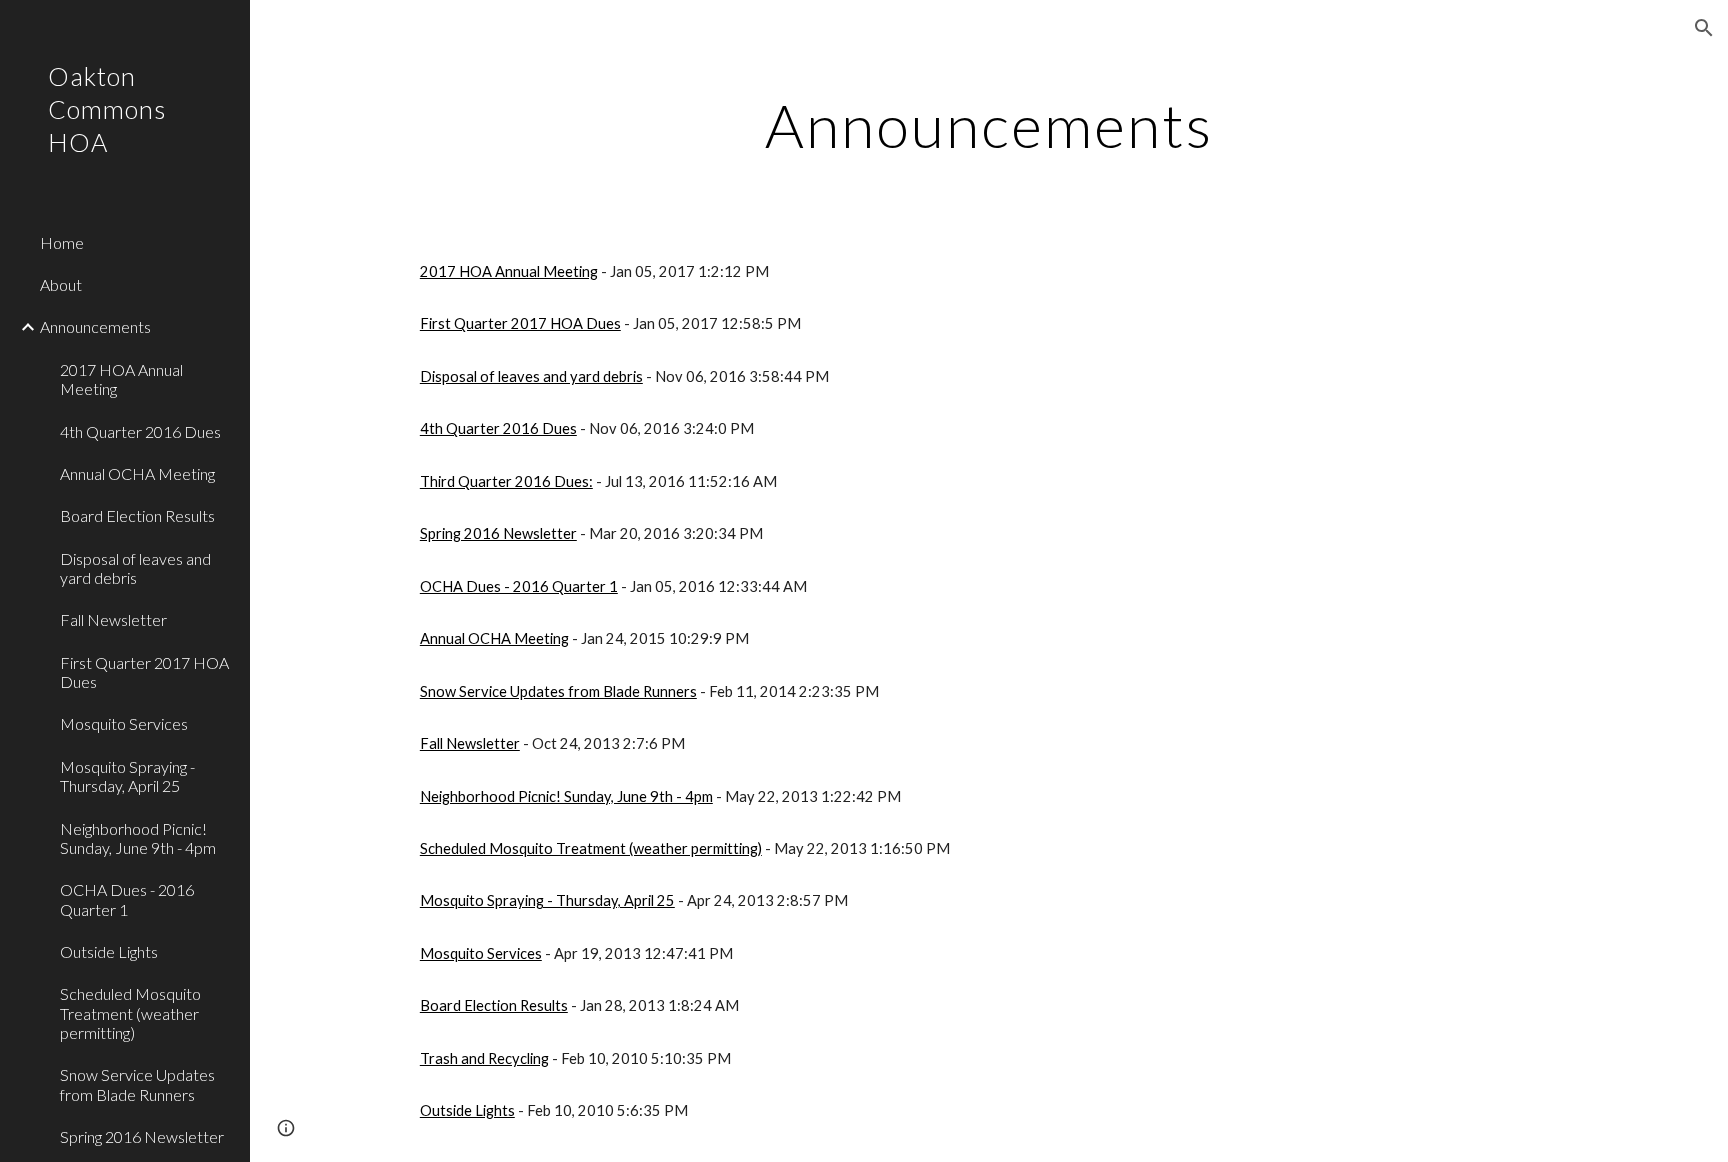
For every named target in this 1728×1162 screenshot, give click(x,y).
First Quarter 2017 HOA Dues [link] (144, 672)
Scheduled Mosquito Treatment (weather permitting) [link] (130, 1013)
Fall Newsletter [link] (113, 619)
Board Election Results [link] (137, 515)
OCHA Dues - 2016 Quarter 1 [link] (127, 899)
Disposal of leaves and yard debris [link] (135, 568)
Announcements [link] (95, 326)
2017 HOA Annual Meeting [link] (121, 379)
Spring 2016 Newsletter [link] (142, 1136)
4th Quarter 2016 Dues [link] (140, 431)
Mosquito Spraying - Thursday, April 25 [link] (127, 776)
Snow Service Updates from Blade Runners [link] (137, 1084)
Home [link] (62, 242)
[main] (989, 125)
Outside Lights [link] (109, 951)
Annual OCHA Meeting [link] (137, 473)
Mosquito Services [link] (124, 723)
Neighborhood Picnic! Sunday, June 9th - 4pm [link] (138, 838)
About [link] (61, 284)
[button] (1704, 28)
